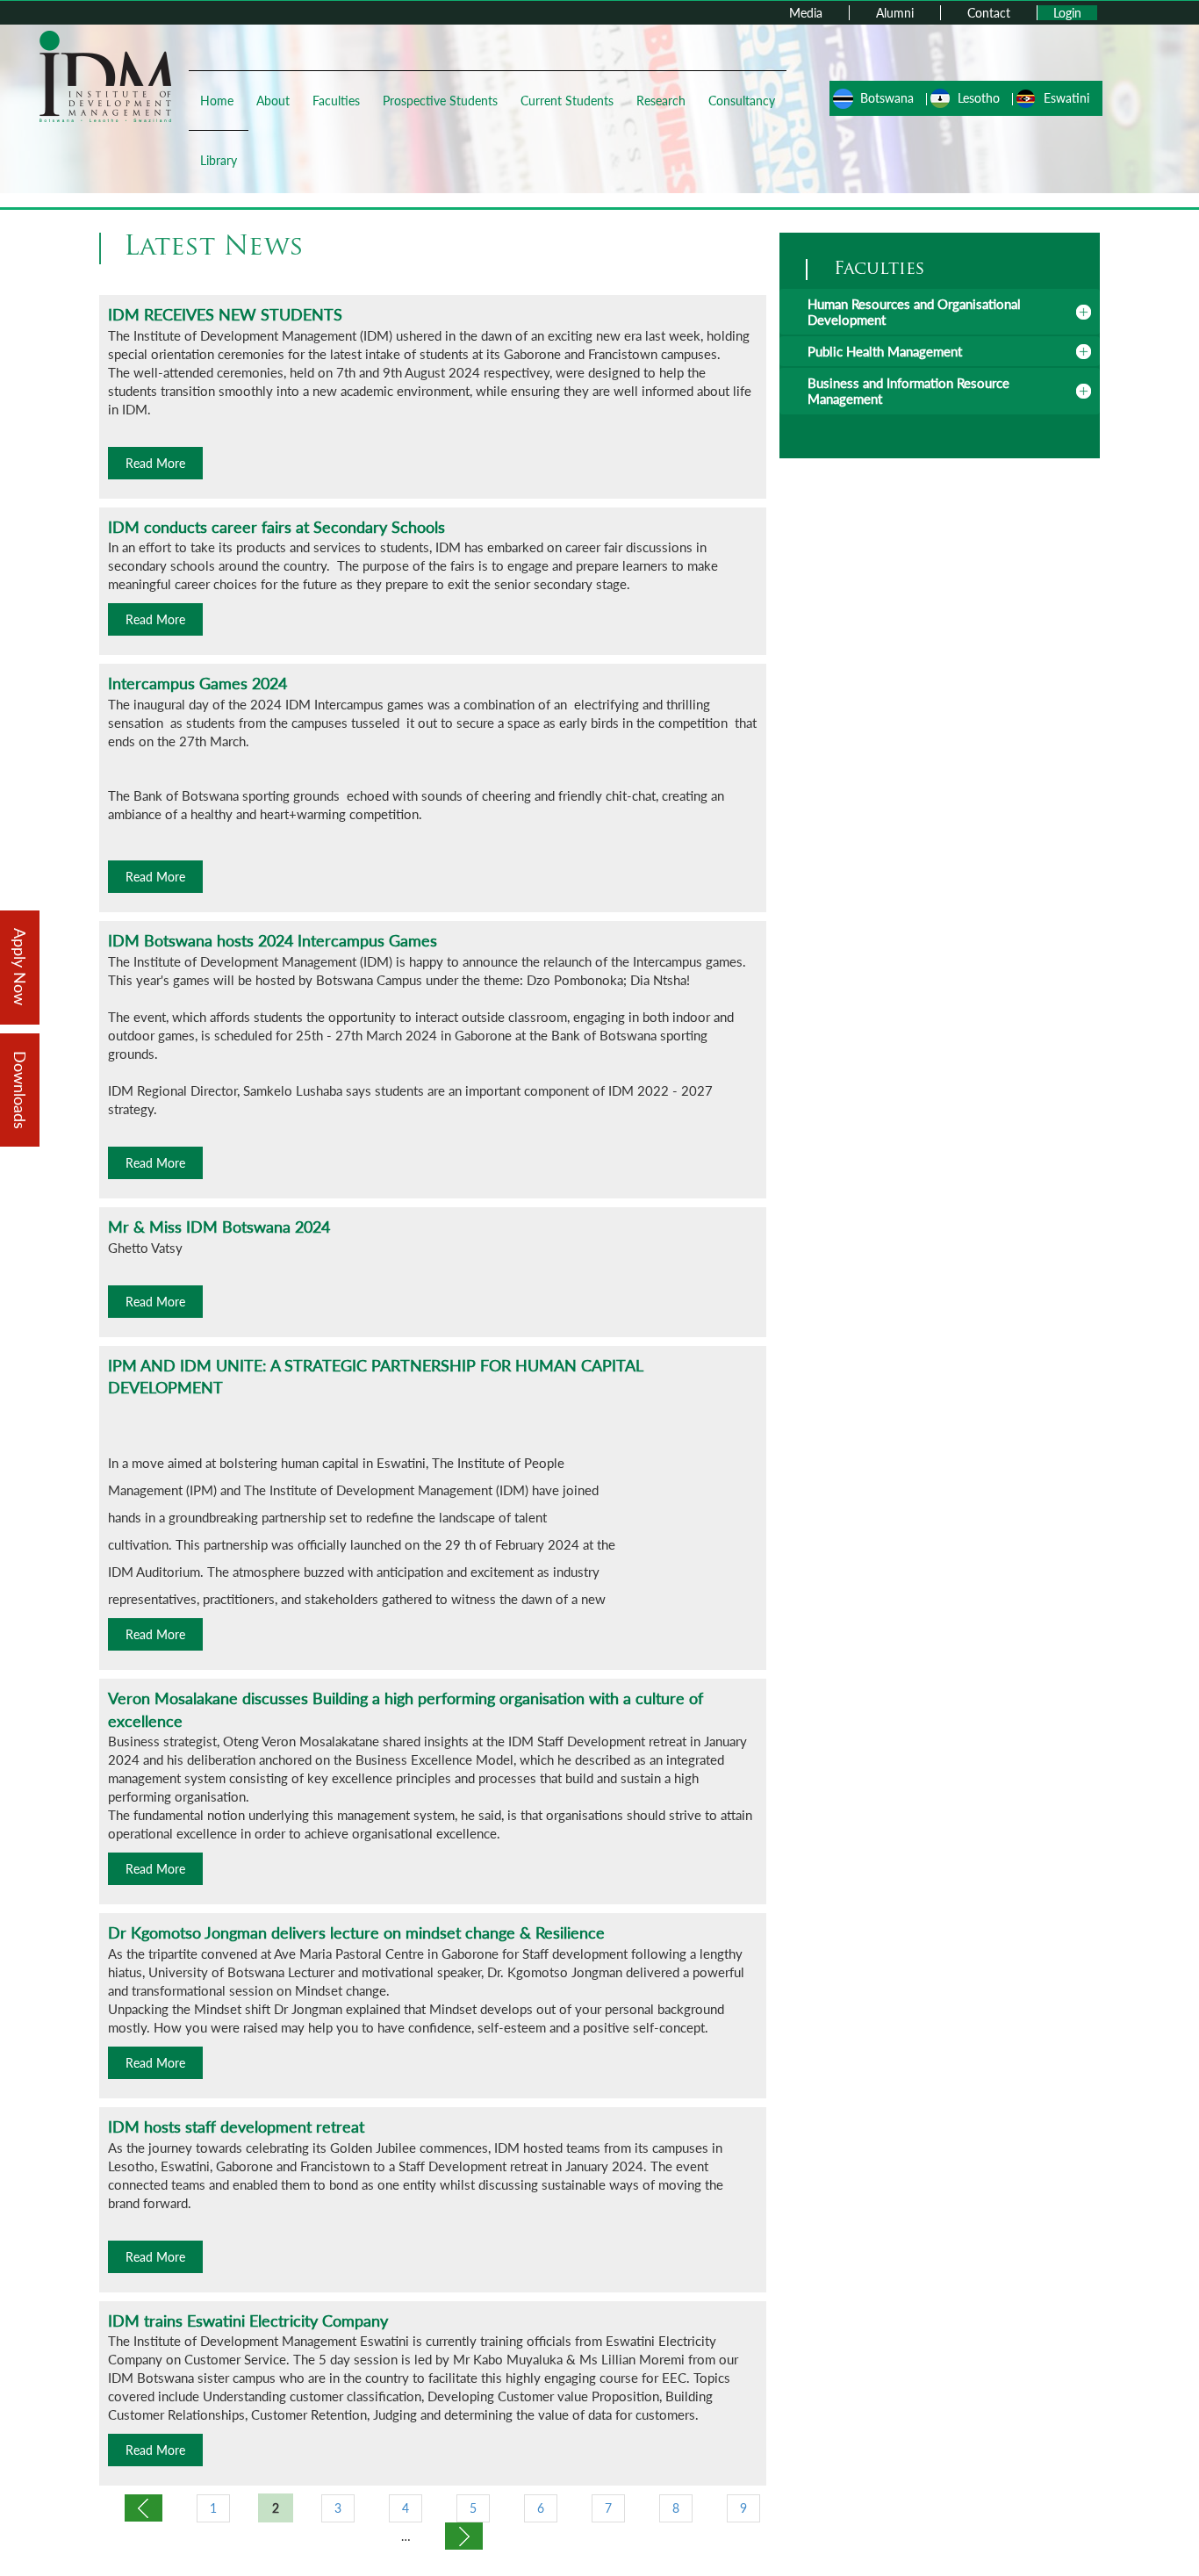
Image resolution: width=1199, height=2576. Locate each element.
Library (219, 160)
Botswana (887, 98)
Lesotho (979, 98)
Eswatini (1066, 98)
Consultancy (742, 101)
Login (1067, 13)
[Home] (105, 75)
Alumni (895, 13)
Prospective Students (440, 101)
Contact (989, 13)
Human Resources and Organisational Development (914, 312)
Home (217, 101)
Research (661, 101)
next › (464, 2536)
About (273, 101)
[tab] (940, 312)
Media (806, 13)
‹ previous (144, 2508)
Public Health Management (885, 351)
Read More (155, 463)
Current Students (567, 101)
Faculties (336, 101)
